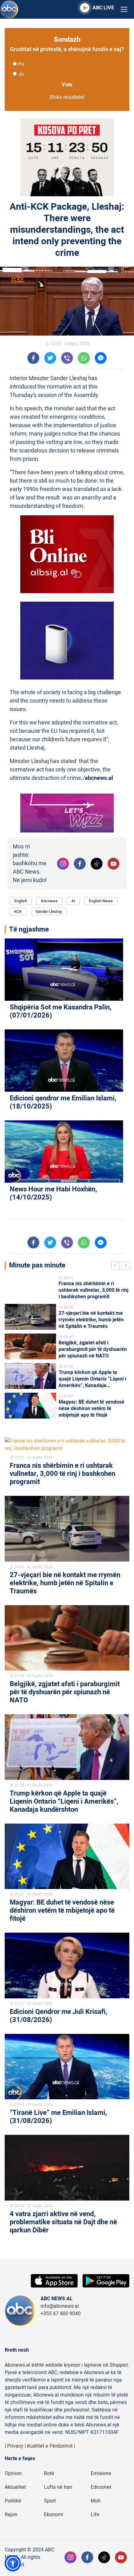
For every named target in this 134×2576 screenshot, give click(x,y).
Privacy (15, 2446)
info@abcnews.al (60, 2306)
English (21, 901)
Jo (21, 74)
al (73, 901)
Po (21, 64)
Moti (96, 2501)
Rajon (11, 2515)
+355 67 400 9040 (61, 2314)
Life (95, 2515)
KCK (18, 911)
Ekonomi (54, 2515)
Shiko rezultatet (67, 97)
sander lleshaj (49, 911)
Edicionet (101, 2487)
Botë (49, 2473)
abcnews (49, 901)
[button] (13, 2563)
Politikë (13, 2501)
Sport (50, 2501)
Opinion (13, 2473)
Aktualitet (15, 2487)
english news (101, 901)
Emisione (101, 2473)
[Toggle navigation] (124, 10)
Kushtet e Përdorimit (50, 2446)
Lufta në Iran (58, 2487)
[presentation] (117, 1266)
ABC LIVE (103, 8)
